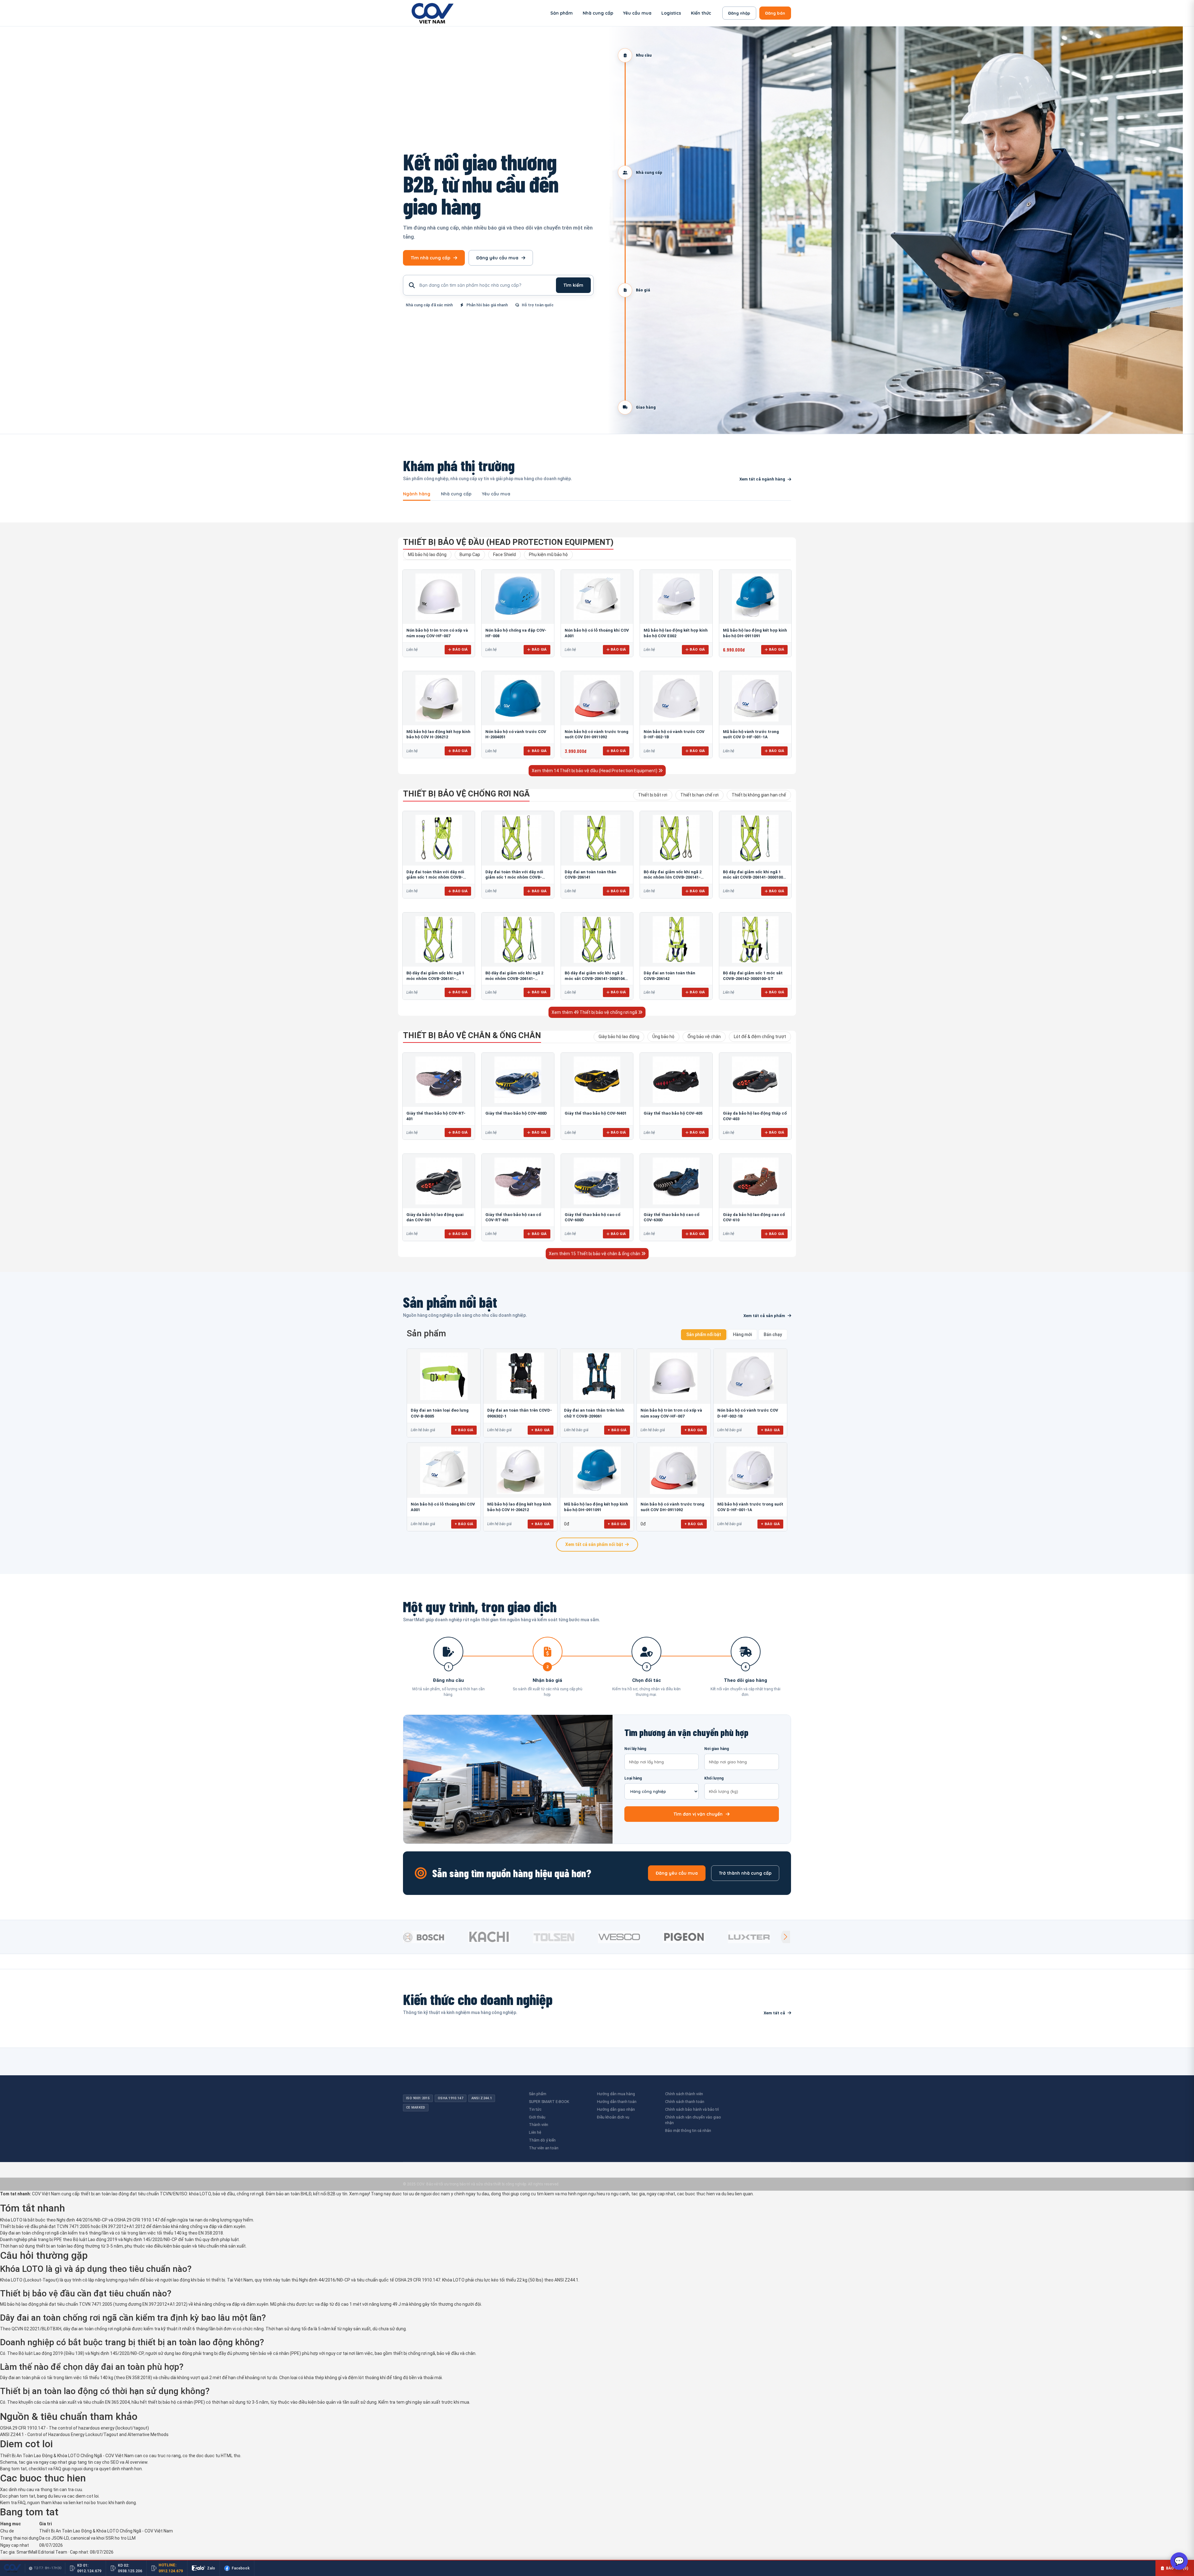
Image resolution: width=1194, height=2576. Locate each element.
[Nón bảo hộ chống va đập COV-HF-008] (518, 597)
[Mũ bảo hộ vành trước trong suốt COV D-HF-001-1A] (755, 698)
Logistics (671, 13)
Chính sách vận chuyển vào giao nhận (693, 2120)
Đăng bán (775, 13)
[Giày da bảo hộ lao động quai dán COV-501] (439, 1181)
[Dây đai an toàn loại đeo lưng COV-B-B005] (444, 1376)
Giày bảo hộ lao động (619, 1037)
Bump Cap (470, 555)
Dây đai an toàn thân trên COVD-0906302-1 (520, 1413)
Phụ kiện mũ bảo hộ (548, 555)
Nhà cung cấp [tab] (456, 494)
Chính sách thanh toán (685, 2102)
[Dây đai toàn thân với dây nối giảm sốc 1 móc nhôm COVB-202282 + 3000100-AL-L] (439, 838)
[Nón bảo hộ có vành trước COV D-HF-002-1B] (676, 698)
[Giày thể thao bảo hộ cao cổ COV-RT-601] (518, 1181)
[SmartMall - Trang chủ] (433, 13)
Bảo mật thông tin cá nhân (688, 2130)
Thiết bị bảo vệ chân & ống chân (472, 1035)
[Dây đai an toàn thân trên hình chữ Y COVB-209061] (597, 1376)
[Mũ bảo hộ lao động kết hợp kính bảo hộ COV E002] (676, 597)
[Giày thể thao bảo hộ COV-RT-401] (439, 1080)
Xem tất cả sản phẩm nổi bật (594, 1544)
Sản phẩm (562, 13)
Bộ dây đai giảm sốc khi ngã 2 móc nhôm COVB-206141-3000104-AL (514, 978)
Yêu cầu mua (637, 13)
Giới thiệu (537, 2117)
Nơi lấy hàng (635, 1749)
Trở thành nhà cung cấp (745, 1873)
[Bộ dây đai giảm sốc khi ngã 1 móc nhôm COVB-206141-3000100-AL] (439, 940)
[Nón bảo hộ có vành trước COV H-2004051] (518, 698)
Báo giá (460, 649)
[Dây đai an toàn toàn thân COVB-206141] (597, 838)
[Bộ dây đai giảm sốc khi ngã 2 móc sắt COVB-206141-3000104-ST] (597, 940)
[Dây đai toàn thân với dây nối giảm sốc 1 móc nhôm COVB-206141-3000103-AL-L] (518, 838)
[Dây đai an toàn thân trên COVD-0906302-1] (520, 1376)
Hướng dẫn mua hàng (616, 2094)
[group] (434, 1937)
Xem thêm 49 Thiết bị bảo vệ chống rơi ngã (595, 1012)
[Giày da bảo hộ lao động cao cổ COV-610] (755, 1181)
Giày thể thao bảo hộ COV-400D (516, 1113)
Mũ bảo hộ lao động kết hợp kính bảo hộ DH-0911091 (596, 1507)
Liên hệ (535, 2132)
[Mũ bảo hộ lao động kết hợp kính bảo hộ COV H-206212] (439, 698)
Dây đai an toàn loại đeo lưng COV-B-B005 (440, 1413)
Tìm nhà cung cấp (430, 258)
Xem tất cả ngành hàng (762, 479)
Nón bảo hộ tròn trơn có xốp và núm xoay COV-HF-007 (671, 1413)
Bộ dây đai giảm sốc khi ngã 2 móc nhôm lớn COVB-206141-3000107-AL (673, 877)
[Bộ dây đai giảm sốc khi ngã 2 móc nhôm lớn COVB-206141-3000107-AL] (676, 838)
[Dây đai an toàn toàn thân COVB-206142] (676, 940)
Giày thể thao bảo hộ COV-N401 (596, 1113)
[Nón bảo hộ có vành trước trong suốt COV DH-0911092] (597, 698)
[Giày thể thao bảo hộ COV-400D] (518, 1080)
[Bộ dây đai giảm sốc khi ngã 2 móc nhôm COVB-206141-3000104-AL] (518, 940)
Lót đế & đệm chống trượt (760, 1037)
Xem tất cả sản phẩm (764, 1316)
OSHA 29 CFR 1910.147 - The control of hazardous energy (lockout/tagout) (74, 2428)
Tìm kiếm (573, 285)
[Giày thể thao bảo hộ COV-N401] (597, 1080)
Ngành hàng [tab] (417, 494)
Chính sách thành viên (684, 2094)
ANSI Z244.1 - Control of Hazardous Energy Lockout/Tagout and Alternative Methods (84, 2434)
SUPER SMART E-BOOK (549, 2102)
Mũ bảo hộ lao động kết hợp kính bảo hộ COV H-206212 (519, 1507)
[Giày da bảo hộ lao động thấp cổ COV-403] (755, 1080)
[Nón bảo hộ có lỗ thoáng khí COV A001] (597, 597)
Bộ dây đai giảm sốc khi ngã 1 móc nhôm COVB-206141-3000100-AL (435, 978)
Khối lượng (714, 1778)
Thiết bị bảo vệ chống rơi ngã (466, 794)
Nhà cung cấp (598, 13)
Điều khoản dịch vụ (613, 2117)
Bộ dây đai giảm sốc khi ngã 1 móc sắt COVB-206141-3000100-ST (754, 877)
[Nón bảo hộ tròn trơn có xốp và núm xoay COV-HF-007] (439, 597)
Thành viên (539, 2125)
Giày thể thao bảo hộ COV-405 (673, 1113)
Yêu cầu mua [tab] (496, 494)
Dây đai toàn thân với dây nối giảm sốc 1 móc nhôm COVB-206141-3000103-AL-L (514, 877)
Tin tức (535, 2109)
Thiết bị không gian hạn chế (759, 795)
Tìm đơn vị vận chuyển (698, 1814)
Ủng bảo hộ (663, 1037)
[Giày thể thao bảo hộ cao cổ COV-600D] (597, 1181)
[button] (785, 1937)
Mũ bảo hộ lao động (427, 555)
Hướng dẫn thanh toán (617, 2102)
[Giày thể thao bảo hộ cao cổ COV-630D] (676, 1181)
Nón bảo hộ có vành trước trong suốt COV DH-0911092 (672, 1507)
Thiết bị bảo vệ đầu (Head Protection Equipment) (508, 542)
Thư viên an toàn (544, 2148)
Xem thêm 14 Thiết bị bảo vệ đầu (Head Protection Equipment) (595, 771)
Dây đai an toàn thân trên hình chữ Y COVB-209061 (594, 1413)
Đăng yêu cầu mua (497, 258)
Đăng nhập (739, 13)
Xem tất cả (774, 2013)
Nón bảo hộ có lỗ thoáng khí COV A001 (443, 1507)
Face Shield (504, 555)
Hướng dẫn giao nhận (616, 2109)
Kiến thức (701, 13)
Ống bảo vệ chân (704, 1037)
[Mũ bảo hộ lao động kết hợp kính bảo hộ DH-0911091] (755, 597)
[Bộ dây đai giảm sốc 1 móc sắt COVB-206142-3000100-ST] (755, 940)
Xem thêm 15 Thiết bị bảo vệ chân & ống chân (595, 1254)
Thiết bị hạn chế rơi (699, 795)
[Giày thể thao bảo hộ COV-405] (676, 1080)
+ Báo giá (464, 1430)
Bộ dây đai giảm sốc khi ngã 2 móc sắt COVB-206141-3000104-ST (596, 978)
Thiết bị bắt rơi (653, 795)
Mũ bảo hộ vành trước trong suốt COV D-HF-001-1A (750, 1507)
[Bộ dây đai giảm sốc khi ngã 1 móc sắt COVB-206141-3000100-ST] (755, 838)
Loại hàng (633, 1778)
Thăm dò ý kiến (542, 2140)
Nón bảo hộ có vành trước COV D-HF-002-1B (748, 1413)
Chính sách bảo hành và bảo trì (692, 2109)
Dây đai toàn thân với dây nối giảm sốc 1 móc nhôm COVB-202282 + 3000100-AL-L (435, 877)
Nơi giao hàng (717, 1749)
